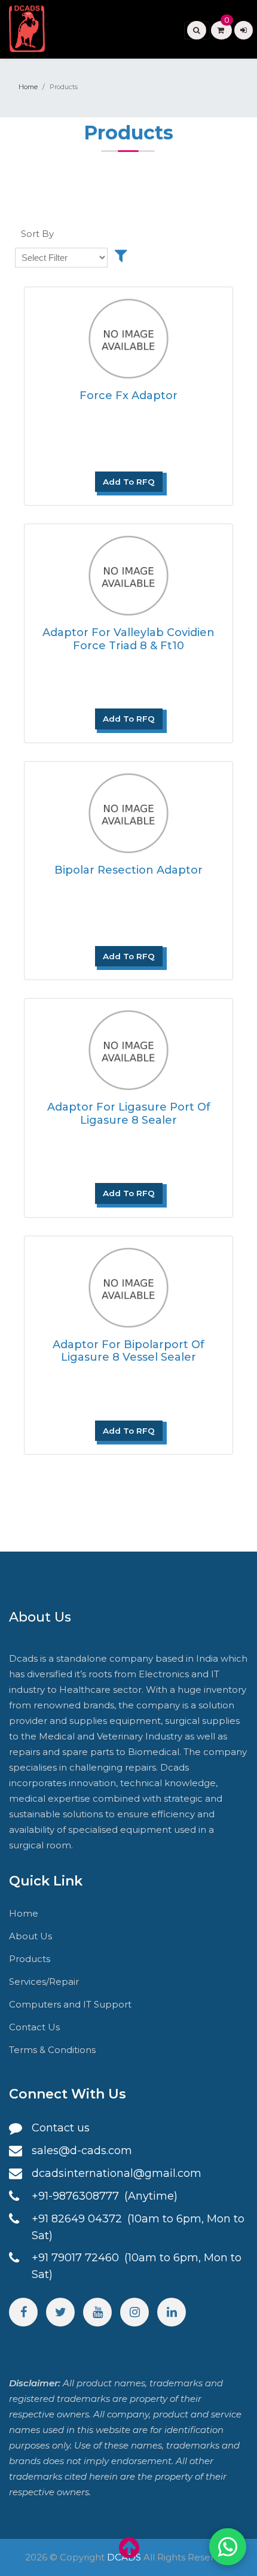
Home (28, 87)
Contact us (61, 2128)
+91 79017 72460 (77, 2258)
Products (30, 1959)
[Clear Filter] (121, 256)
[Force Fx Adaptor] (128, 335)
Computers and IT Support (70, 2004)
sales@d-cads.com (82, 2151)
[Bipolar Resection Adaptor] (128, 809)
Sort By (37, 234)
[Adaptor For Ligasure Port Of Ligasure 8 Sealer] (128, 1046)
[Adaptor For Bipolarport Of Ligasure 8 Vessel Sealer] (128, 1284)
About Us (30, 1936)
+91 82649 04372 (78, 2219)
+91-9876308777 (77, 2196)
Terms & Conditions (52, 2050)
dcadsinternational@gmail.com (117, 2173)
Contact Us (34, 2027)
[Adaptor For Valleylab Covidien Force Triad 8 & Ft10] (128, 572)
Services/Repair (44, 1982)
